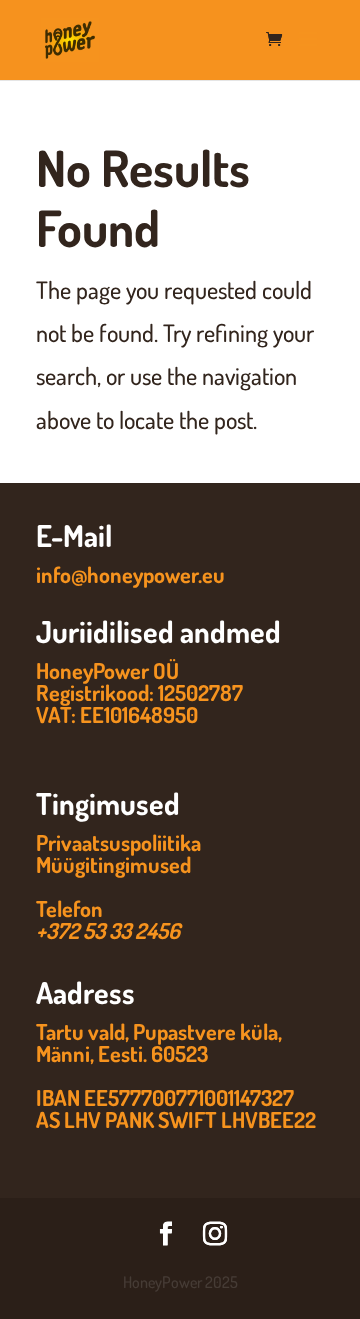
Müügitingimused (113, 864)
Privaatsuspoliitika (118, 842)
